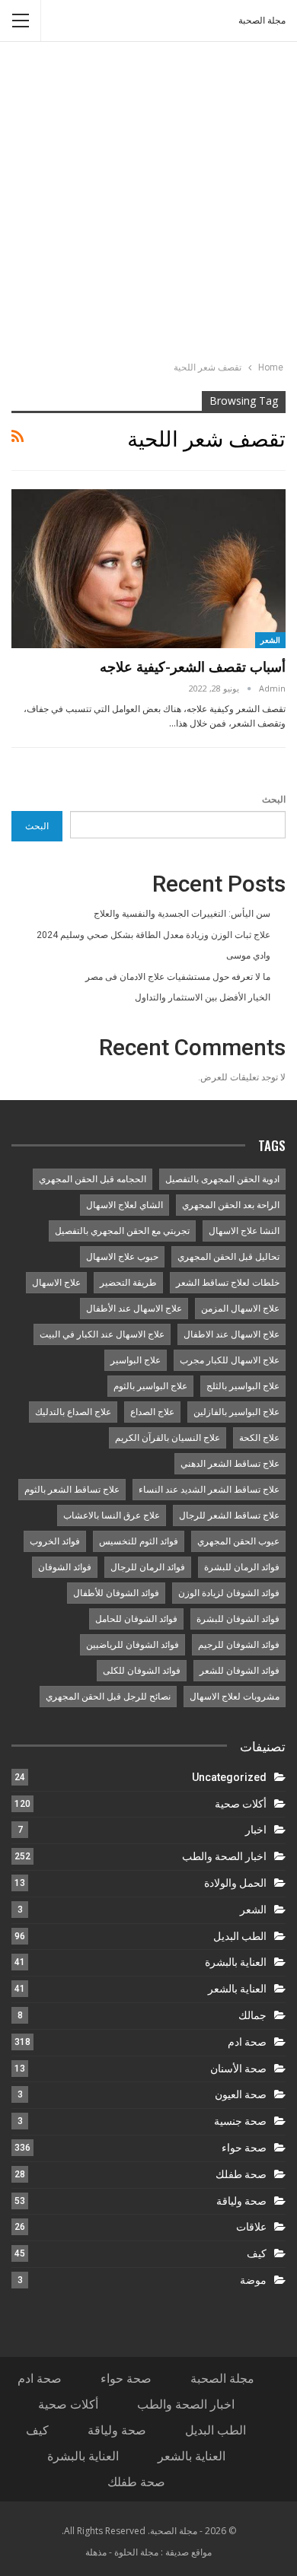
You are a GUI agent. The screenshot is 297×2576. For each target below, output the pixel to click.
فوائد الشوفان (65, 1567)
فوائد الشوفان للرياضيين (133, 1645)
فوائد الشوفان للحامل (136, 1619)
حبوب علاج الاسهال (122, 1257)
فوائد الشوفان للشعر (240, 1671)
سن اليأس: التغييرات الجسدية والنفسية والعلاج (182, 914)
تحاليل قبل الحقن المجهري (228, 1257)
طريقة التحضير (128, 1283)
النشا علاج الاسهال (244, 1231)
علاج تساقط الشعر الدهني (230, 1464)
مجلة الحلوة (136, 2552)
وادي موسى (248, 956)
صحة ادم (247, 2042)
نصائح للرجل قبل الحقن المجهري (108, 1697)
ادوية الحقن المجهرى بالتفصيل (222, 1179)
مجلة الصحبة (262, 21)
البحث (274, 800)
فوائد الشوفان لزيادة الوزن (229, 1593)
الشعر (270, 640)
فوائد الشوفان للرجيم (239, 1645)
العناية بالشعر (237, 1989)
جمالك (252, 2015)
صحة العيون (241, 2094)
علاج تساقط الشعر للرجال (229, 1515)
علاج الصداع (152, 1412)
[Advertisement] (148, 203)
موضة (253, 2280)
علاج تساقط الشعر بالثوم (72, 1490)
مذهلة (96, 2552)
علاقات (251, 2227)
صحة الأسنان (238, 2069)
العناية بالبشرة (236, 1962)
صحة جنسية (240, 2121)
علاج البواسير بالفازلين (236, 1412)
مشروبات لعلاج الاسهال (235, 1697)
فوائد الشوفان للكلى (142, 1671)
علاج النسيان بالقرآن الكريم (168, 1438)
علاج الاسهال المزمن (240, 1309)
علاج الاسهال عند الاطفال (232, 1334)
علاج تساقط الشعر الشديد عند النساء (209, 1490)
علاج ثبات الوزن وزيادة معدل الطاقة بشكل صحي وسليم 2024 (153, 935)
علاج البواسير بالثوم (150, 1386)
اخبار (256, 1830)
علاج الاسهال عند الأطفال (134, 1309)
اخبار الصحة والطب (224, 1856)
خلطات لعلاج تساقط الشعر (228, 1283)
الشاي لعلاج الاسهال (125, 1205)
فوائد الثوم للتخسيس (139, 1541)
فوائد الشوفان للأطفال (116, 1593)
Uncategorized (229, 1777)
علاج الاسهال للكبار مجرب (230, 1360)
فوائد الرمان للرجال (148, 1567)
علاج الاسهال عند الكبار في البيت (102, 1334)
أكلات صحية (241, 1804)
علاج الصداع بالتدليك (73, 1412)
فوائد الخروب (55, 1541)
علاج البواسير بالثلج (243, 1386)
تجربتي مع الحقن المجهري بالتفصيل (122, 1231)
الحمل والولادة (235, 1883)
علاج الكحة (259, 1438)
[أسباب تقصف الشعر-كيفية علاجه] (148, 569)
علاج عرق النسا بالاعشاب (112, 1515)
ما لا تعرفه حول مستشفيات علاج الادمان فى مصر (178, 977)
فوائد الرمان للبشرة (242, 1567)
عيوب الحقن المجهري (238, 1541)
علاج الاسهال (56, 1283)
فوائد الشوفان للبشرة (238, 1619)
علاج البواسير (136, 1360)
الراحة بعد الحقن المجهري (231, 1205)
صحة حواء (244, 2148)
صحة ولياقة (241, 2201)
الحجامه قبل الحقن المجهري (93, 1179)
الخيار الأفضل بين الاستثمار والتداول (203, 997)
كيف (257, 2253)
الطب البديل (240, 1936)
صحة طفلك (241, 2174)
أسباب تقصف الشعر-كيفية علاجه (193, 666)
